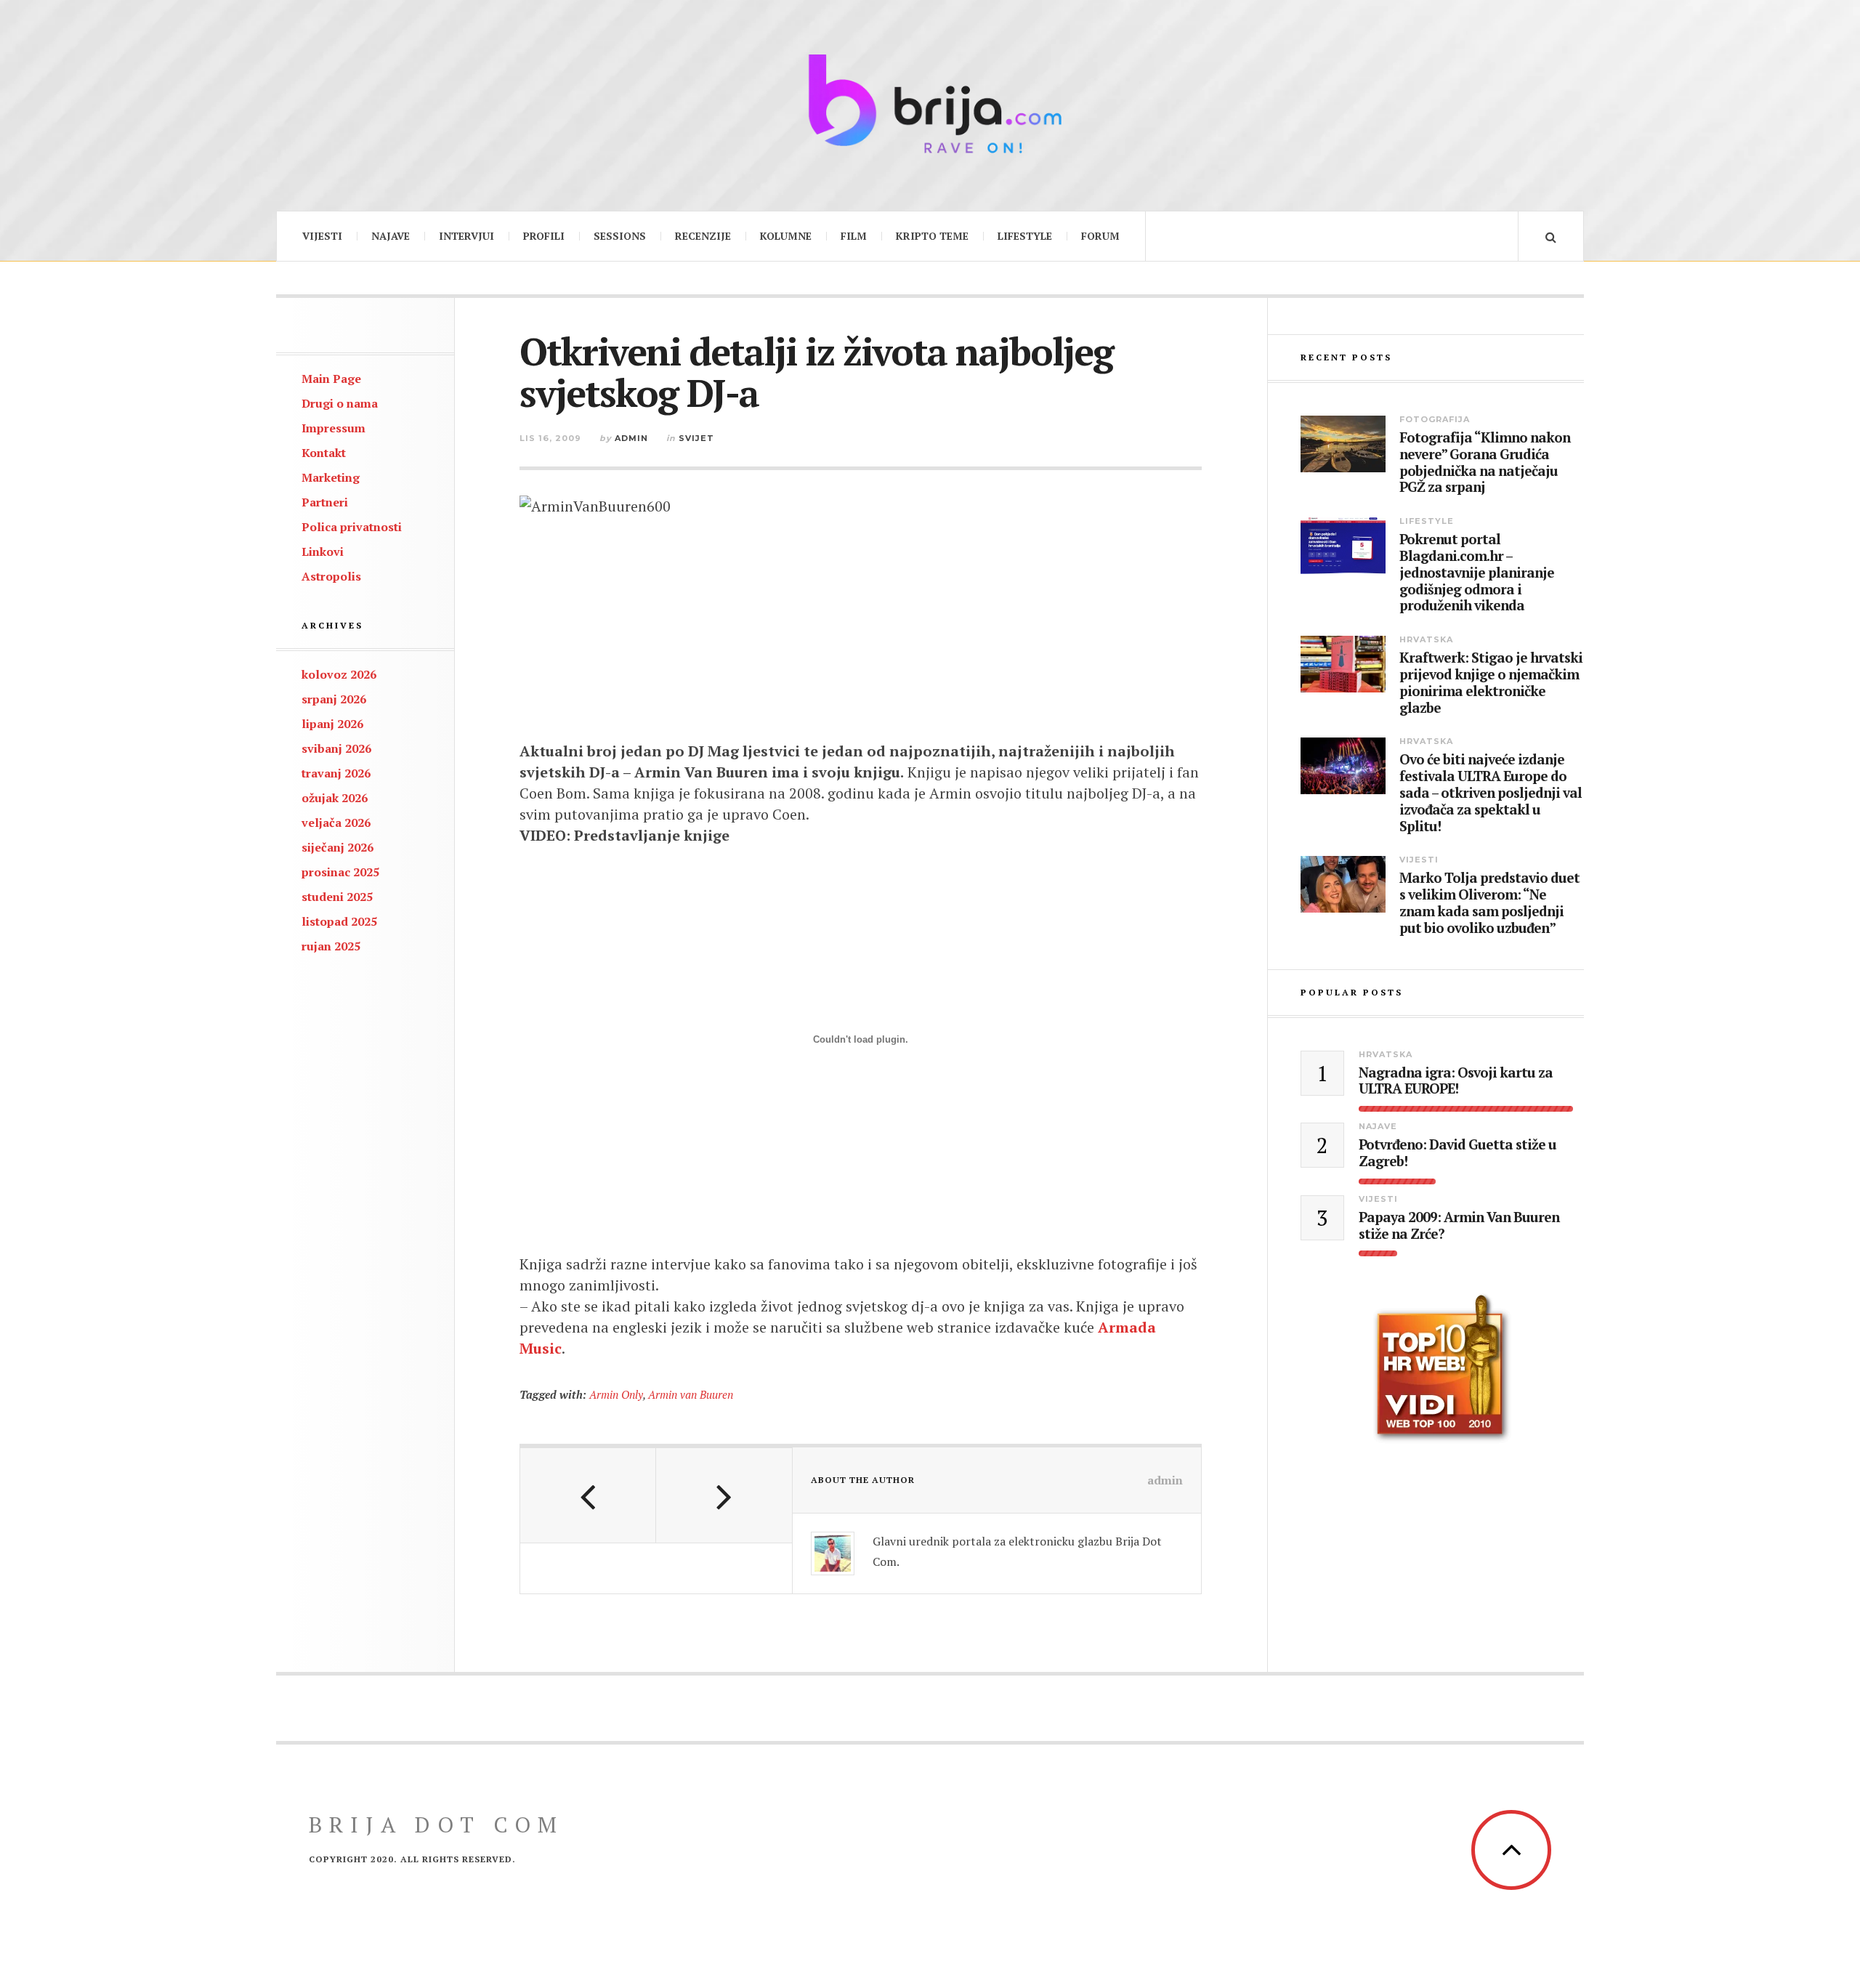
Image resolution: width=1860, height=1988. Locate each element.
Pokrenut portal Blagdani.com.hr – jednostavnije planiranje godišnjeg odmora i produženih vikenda (1477, 573)
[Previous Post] (588, 1495)
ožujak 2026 (335, 798)
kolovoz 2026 (339, 674)
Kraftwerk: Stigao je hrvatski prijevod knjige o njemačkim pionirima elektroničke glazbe (1491, 683)
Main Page (331, 379)
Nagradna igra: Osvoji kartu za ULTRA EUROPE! (1456, 1081)
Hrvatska (1426, 639)
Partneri (325, 502)
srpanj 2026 (334, 699)
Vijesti (322, 236)
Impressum (333, 428)
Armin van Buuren (691, 1394)
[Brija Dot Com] (930, 104)
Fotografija (1435, 419)
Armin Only (616, 1394)
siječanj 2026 (337, 847)
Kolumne (786, 236)
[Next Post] (724, 1495)
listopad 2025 (339, 921)
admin (631, 438)
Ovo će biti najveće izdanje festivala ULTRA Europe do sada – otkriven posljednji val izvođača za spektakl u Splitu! (1491, 793)
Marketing (331, 477)
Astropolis (331, 576)
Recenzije (703, 236)
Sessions (620, 236)
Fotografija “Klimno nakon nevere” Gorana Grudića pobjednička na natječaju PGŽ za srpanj (1485, 462)
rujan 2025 (331, 946)
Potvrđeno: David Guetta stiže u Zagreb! (1457, 1153)
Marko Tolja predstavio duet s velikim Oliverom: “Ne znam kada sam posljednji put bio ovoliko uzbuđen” (1489, 903)
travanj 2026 (336, 773)
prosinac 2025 (340, 872)
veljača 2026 (336, 823)
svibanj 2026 (336, 748)
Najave (391, 236)
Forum (1100, 236)
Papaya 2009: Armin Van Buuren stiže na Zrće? (1459, 1226)
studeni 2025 (337, 897)
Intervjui (466, 236)
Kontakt (324, 453)
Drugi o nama (340, 403)
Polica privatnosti (352, 527)
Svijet (696, 438)
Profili (544, 236)
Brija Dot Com (436, 1825)
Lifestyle (1025, 236)
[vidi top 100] (1442, 1369)
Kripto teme (932, 236)
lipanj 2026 (332, 724)
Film (854, 236)
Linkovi (323, 551)
